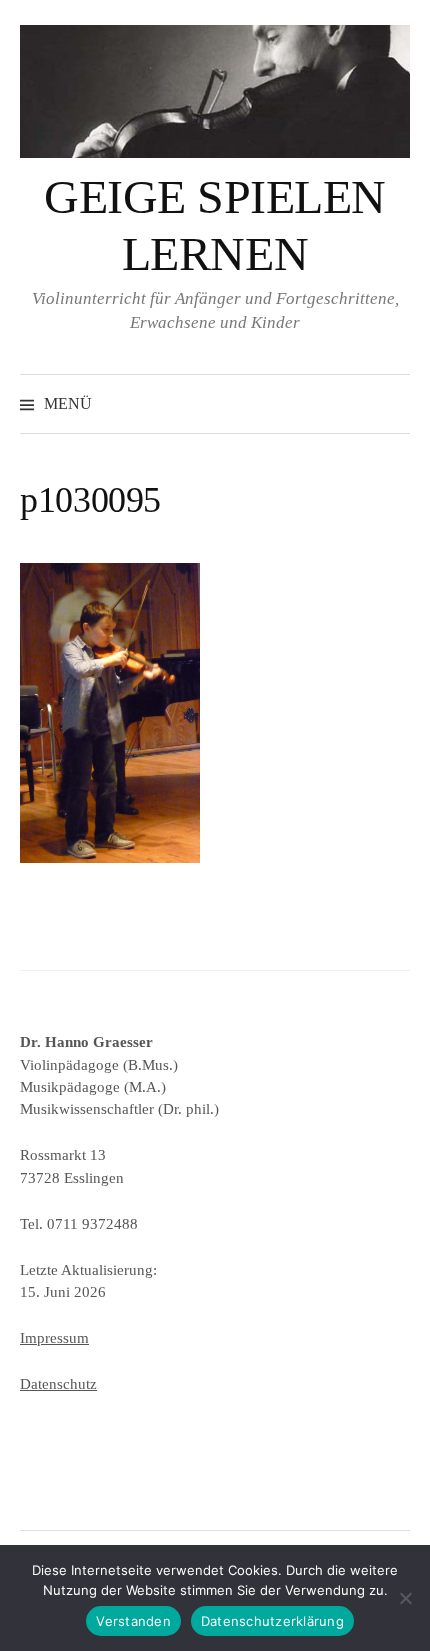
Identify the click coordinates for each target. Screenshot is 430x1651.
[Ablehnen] (405, 1598)
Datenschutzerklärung (272, 1621)
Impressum (54, 1338)
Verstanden (133, 1621)
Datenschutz (58, 1384)
